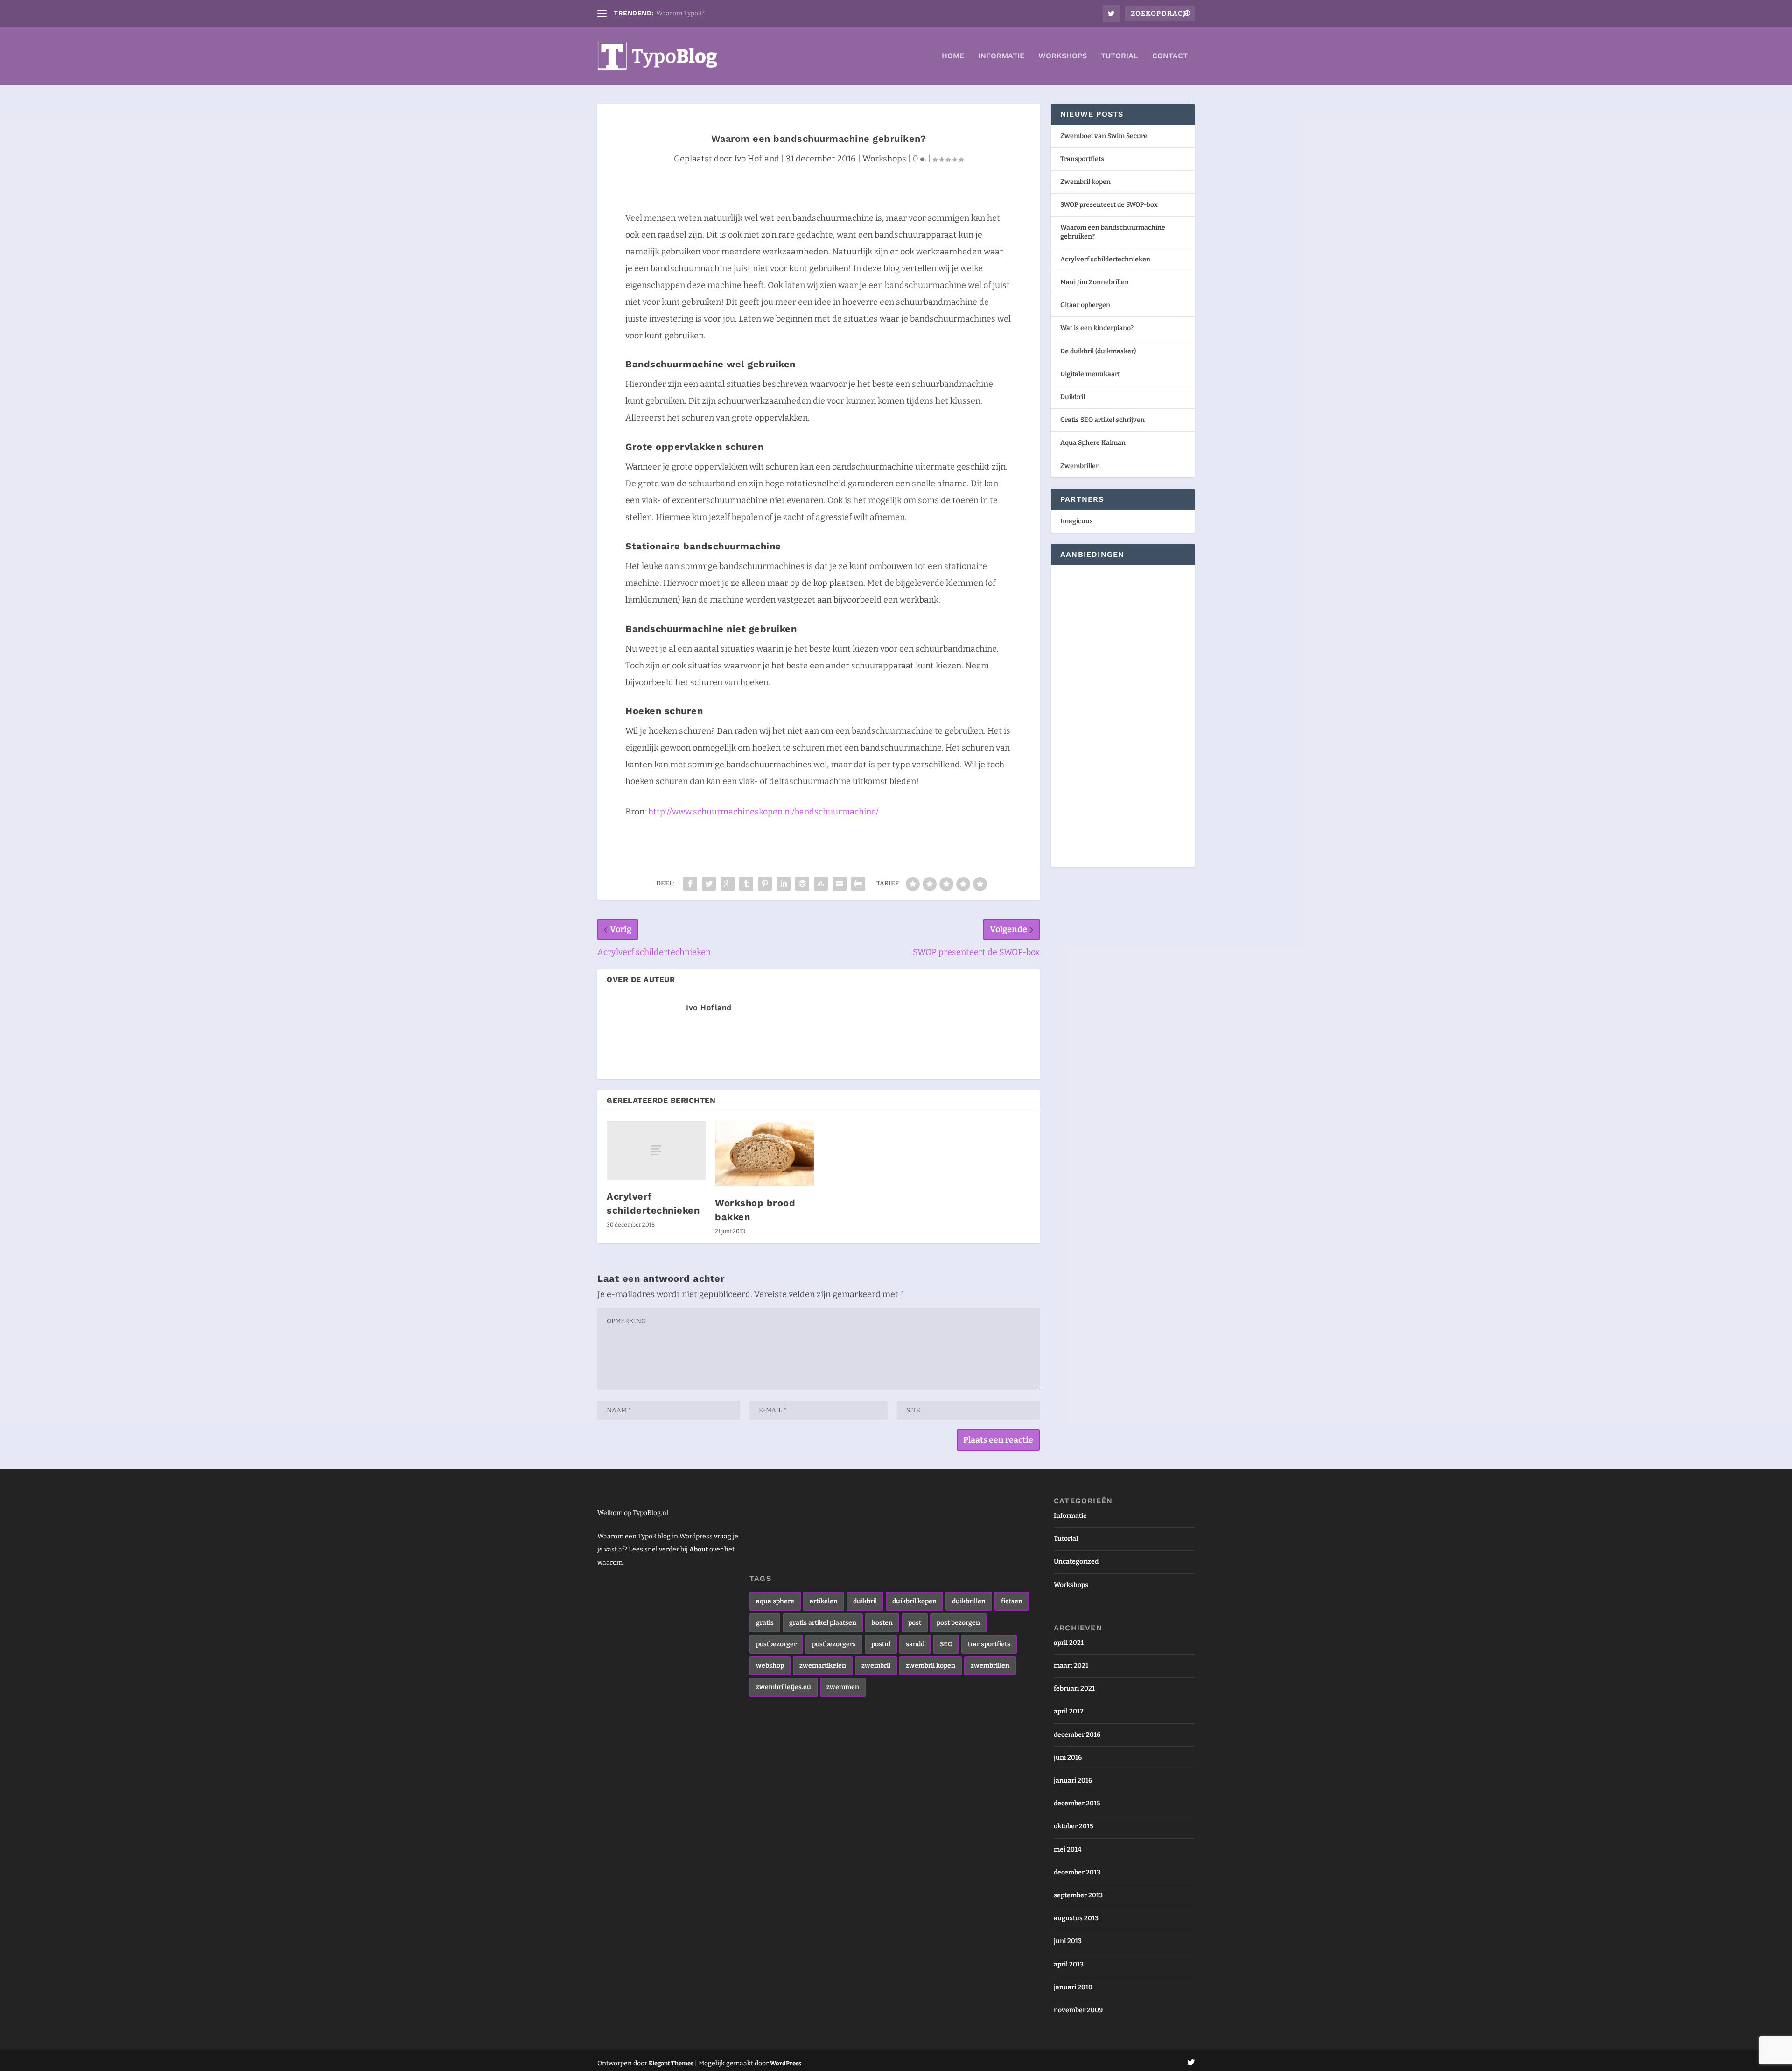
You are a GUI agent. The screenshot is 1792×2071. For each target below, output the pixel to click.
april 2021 (1069, 1643)
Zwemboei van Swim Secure (1104, 136)
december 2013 (1077, 1872)
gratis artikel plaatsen (823, 1623)
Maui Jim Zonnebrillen (1095, 282)
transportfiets (989, 1644)
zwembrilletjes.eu (784, 1687)
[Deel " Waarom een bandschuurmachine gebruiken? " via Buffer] (802, 884)
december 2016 (1077, 1735)
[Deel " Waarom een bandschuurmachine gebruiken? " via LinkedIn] (784, 884)
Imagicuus (1077, 521)
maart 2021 (1071, 1666)
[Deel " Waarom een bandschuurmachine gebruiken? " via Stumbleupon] (821, 884)
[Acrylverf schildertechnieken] (656, 1150)
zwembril (876, 1666)
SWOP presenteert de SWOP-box (1109, 205)
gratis (765, 1623)
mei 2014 (1067, 1850)
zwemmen (843, 1687)
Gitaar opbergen (1085, 305)
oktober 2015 (1074, 1826)
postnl (881, 1644)
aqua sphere (775, 1601)
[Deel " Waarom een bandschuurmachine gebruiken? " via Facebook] (690, 884)
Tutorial (1120, 56)
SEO (946, 1644)
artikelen (824, 1601)
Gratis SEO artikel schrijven (1102, 420)
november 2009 (1078, 2010)
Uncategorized (1076, 1562)
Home (953, 56)
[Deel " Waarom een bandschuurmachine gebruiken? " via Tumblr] (746, 884)
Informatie (1001, 56)
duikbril (865, 1601)
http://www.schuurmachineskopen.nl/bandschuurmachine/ (763, 812)
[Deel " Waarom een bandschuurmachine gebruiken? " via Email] (840, 884)
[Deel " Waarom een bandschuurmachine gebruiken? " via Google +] (728, 884)
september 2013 (1078, 1895)
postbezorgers (834, 1644)
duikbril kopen (914, 1601)
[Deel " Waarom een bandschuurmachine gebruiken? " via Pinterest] (765, 884)
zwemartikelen (823, 1666)
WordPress (786, 2063)
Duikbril (1073, 397)
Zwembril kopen (1085, 182)
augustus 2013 (1076, 1918)
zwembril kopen (931, 1666)
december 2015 (1077, 1803)
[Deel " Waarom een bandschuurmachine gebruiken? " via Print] (858, 884)
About (699, 1549)
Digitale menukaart (1090, 374)
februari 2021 (1074, 1688)
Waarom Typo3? (680, 13)
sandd (915, 1644)
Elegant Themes (671, 2063)
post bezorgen (958, 1623)
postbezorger (776, 1644)
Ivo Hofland (757, 159)
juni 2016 (1068, 1758)
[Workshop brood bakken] (764, 1154)
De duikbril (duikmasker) (1098, 351)
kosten (882, 1623)
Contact (1170, 56)
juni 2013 (1068, 1941)
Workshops (1063, 56)
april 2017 (1068, 1711)
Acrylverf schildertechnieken (1105, 259)
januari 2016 (1073, 1780)
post (915, 1623)
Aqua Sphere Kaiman (1093, 443)
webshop (770, 1666)
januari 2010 (1073, 1987)
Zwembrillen (1080, 466)
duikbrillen (969, 1601)
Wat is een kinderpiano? (1097, 328)
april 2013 (1069, 1964)
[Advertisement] (1088, 715)
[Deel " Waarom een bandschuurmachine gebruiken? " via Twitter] (709, 884)
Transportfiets (1082, 159)
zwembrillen (990, 1666)
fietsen (1012, 1601)
